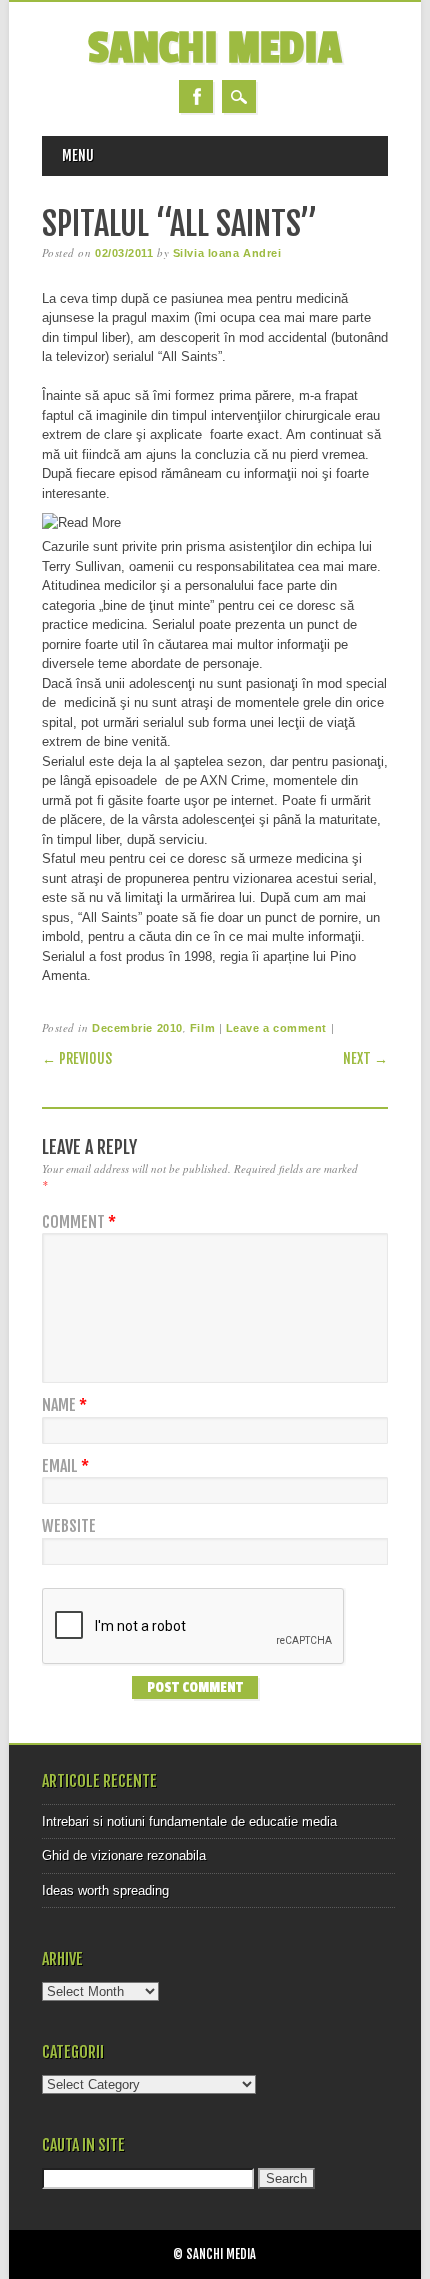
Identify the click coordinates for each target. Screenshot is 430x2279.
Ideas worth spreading (105, 1890)
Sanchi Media (215, 48)
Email (65, 1466)
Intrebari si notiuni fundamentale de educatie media (189, 1821)
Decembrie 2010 (137, 1028)
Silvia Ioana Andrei (227, 253)
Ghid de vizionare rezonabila (124, 1855)
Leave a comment (276, 1028)
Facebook (196, 96)
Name (64, 1405)
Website (69, 1526)
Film (202, 1028)
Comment (79, 1222)
